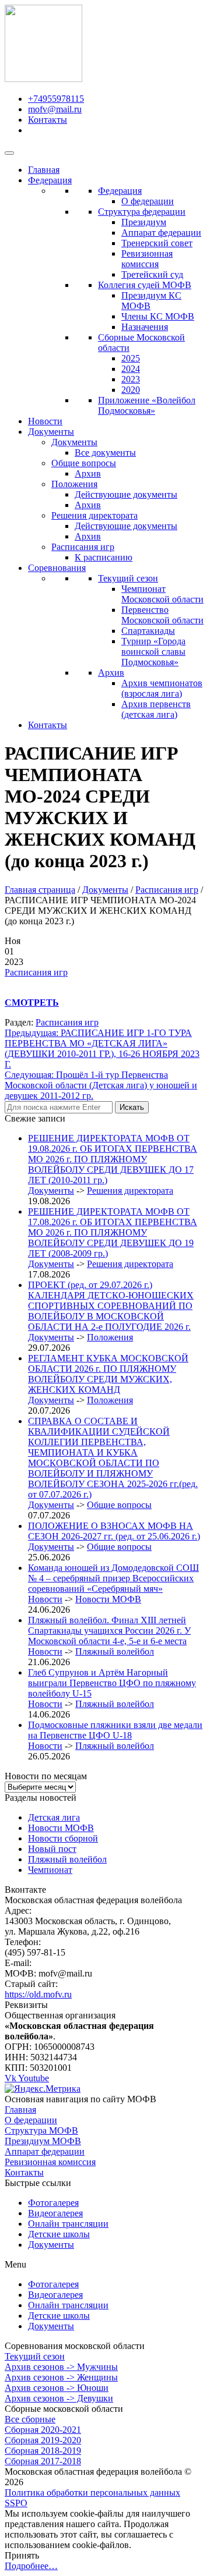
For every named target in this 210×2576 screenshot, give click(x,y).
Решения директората (94, 515)
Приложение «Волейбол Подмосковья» (147, 405)
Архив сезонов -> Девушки (59, 2398)
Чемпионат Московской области (162, 594)
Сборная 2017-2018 (43, 2461)
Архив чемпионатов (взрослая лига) (162, 688)
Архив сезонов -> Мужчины (61, 2367)
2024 (131, 369)
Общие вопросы (84, 463)
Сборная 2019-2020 (43, 2440)
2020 (131, 390)
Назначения (145, 327)
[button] (105, 2265)
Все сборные (30, 2419)
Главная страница (40, 890)
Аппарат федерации (161, 233)
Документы (51, 432)
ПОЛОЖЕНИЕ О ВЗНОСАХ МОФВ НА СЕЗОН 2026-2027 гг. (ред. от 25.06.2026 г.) (114, 1531)
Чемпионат (50, 1870)
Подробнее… (31, 2566)
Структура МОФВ (41, 2130)
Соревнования (57, 568)
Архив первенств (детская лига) (156, 709)
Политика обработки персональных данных (92, 2492)
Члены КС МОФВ (158, 316)
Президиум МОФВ (43, 2141)
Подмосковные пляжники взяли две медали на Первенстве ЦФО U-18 (115, 1730)
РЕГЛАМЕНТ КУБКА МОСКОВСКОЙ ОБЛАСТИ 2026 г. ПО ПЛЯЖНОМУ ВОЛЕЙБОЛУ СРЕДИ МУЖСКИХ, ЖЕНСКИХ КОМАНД (108, 1374)
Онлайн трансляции (68, 2224)
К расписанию (104, 557)
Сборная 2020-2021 (43, 2430)
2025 (131, 358)
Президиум (144, 222)
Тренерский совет (157, 243)
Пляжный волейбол (115, 1651)
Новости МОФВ (108, 1599)
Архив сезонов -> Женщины (61, 2377)
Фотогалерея (53, 2203)
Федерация (50, 180)
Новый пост (52, 1849)
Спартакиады (148, 631)
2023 (131, 379)
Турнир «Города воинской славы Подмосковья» (153, 652)
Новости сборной (63, 1838)
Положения (74, 484)
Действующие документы (126, 494)
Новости (45, 421)
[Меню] (9, 153)
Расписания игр (83, 547)
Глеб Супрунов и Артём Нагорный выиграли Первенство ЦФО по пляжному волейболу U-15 (112, 1683)
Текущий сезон (128, 578)
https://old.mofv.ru (38, 1994)
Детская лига (54, 1817)
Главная (44, 170)
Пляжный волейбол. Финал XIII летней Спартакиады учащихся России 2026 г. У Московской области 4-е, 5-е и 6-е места (109, 1631)
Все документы (105, 453)
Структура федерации (142, 212)
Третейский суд (152, 274)
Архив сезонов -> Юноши (57, 2388)
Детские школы (59, 2234)
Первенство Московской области (162, 615)
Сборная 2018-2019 (43, 2451)
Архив (88, 473)
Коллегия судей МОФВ (145, 285)
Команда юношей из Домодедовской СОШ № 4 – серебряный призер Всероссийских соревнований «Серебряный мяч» (113, 1578)
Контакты (48, 725)
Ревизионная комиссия (147, 259)
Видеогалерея (55, 2213)
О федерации (148, 201)
